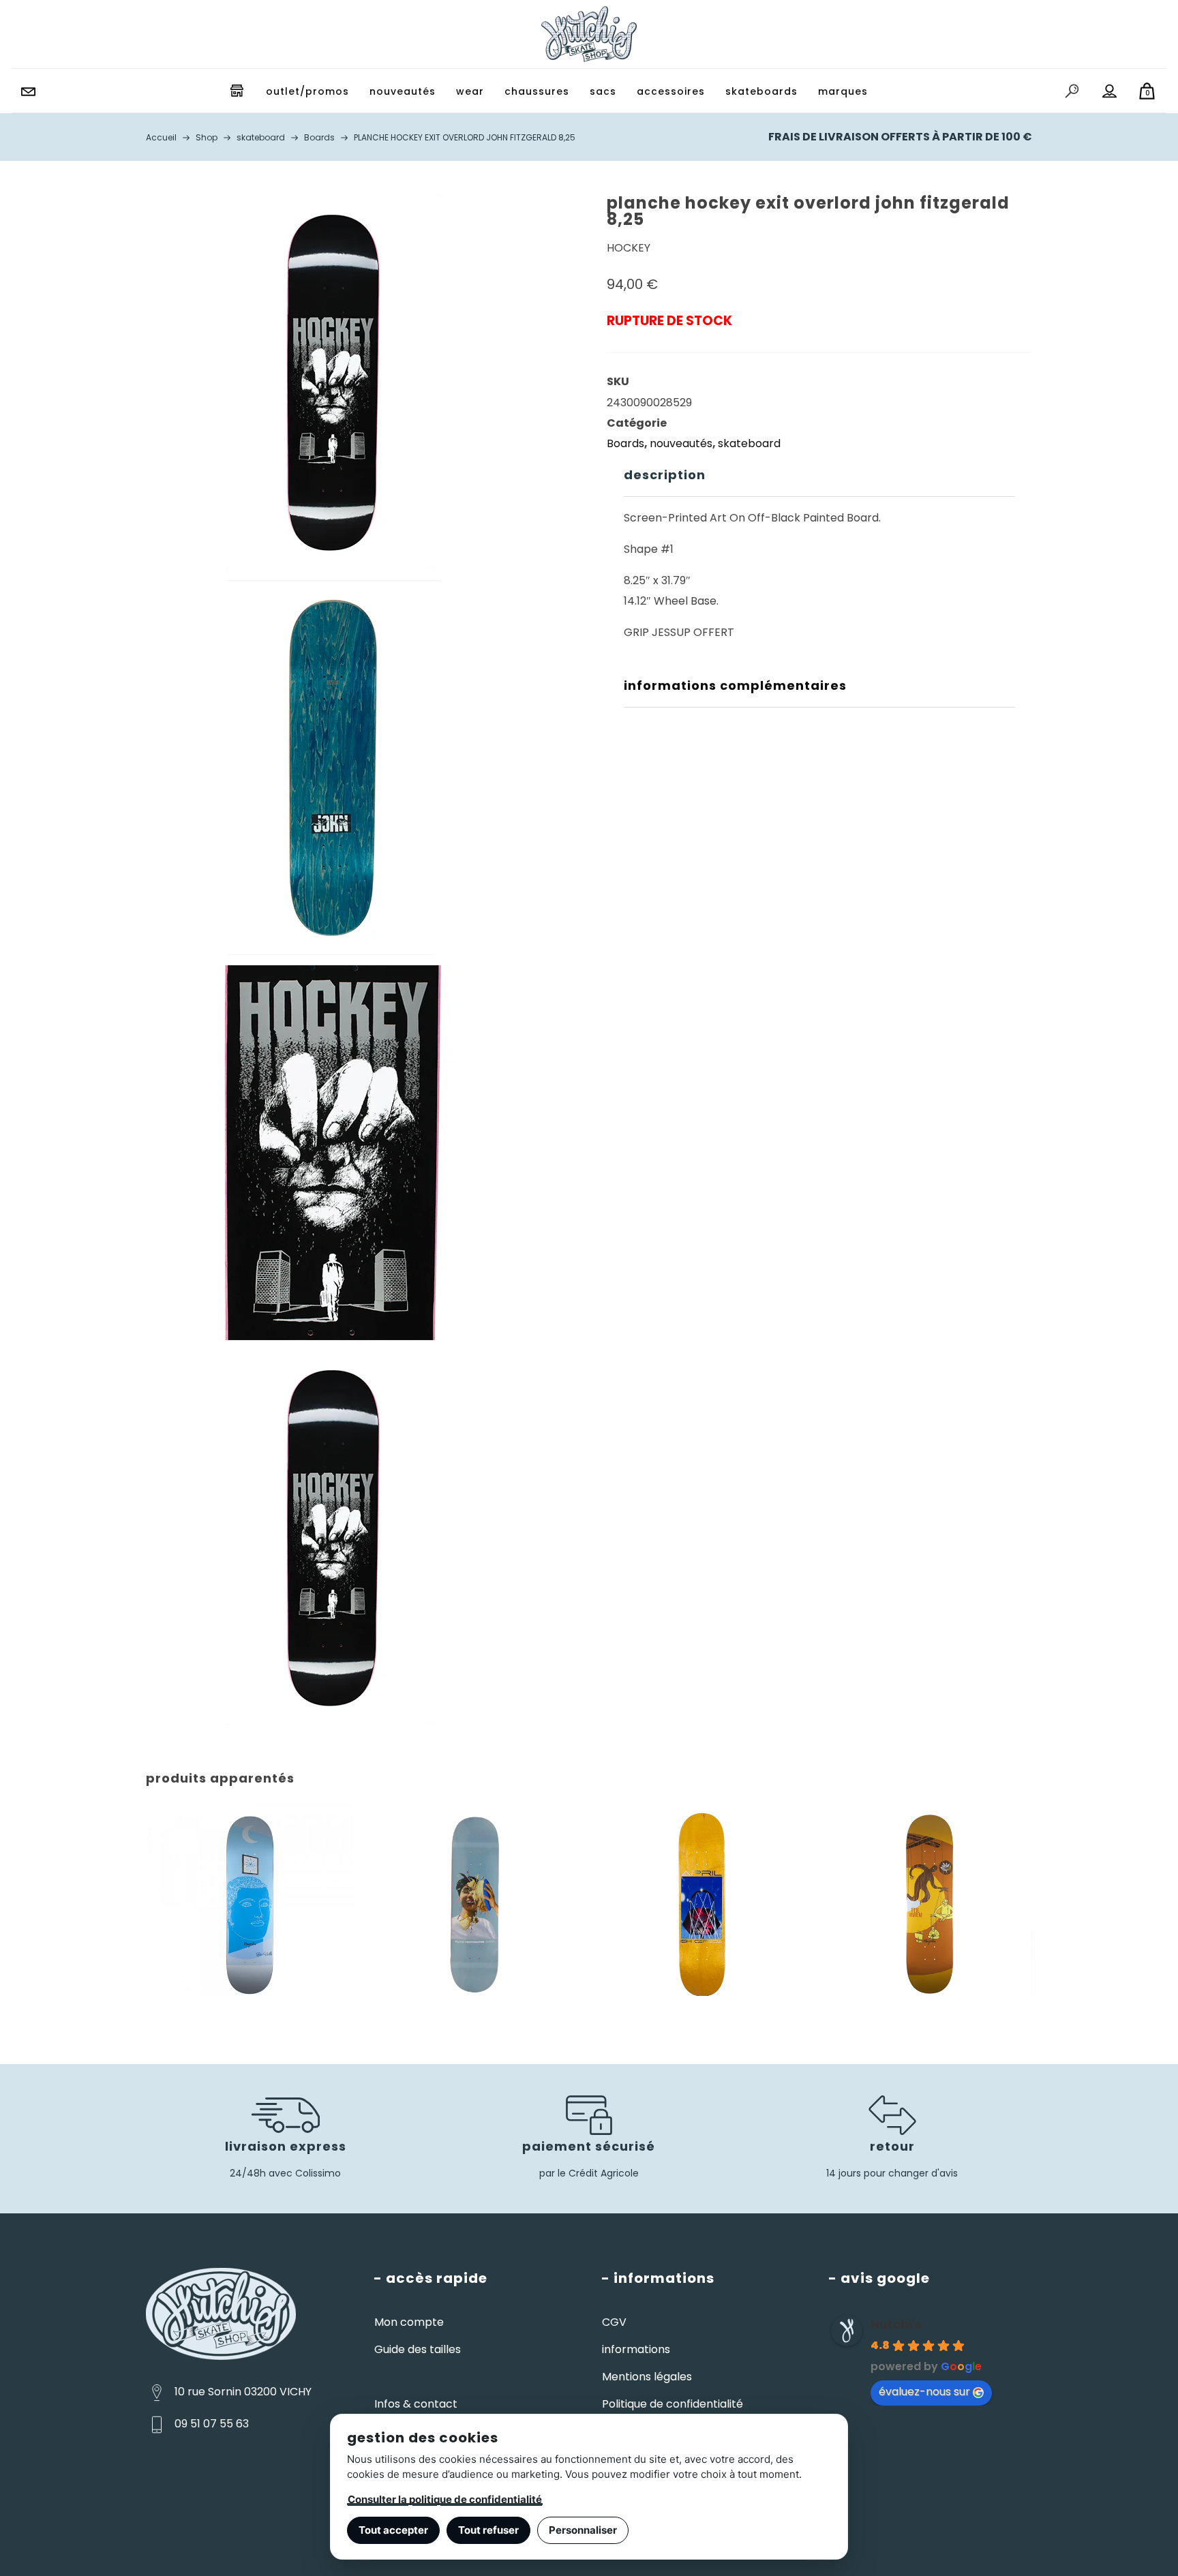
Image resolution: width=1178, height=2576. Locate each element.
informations (636, 2349)
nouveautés (681, 443)
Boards (625, 443)
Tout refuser (488, 2530)
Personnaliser (583, 2530)
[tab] (819, 475)
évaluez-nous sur (924, 2392)
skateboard (749, 443)
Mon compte (409, 2322)
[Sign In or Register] (1110, 91)
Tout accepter (393, 2530)
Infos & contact (416, 2404)
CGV (614, 2322)
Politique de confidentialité (673, 2404)
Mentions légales (647, 2377)
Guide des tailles (418, 2349)
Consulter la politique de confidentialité (445, 2499)
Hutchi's (896, 2324)
